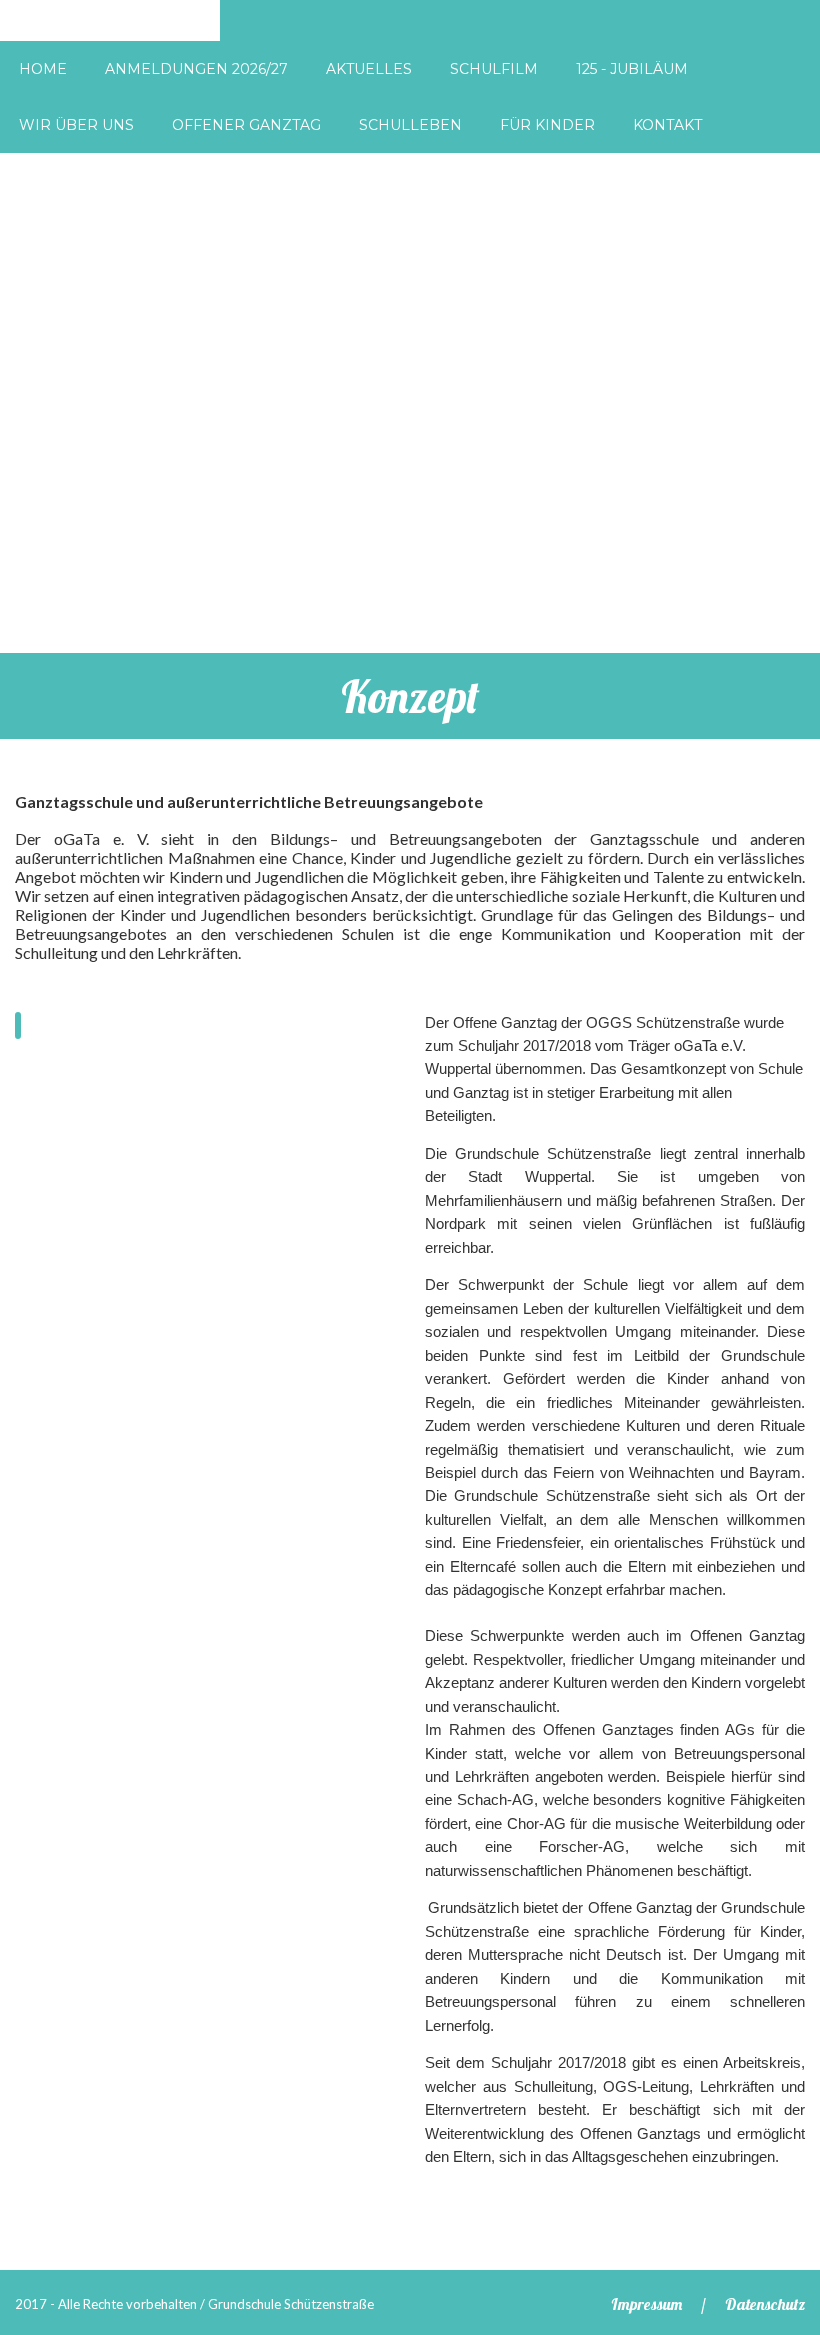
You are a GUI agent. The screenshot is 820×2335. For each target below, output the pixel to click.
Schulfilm (494, 69)
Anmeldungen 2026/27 (196, 69)
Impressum (646, 2304)
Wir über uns (76, 125)
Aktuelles (369, 69)
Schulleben (410, 125)
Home (43, 69)
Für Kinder (547, 125)
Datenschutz (765, 2304)
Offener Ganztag (246, 125)
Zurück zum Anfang (783, 2256)
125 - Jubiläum (632, 69)
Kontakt (667, 125)
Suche (755, 34)
